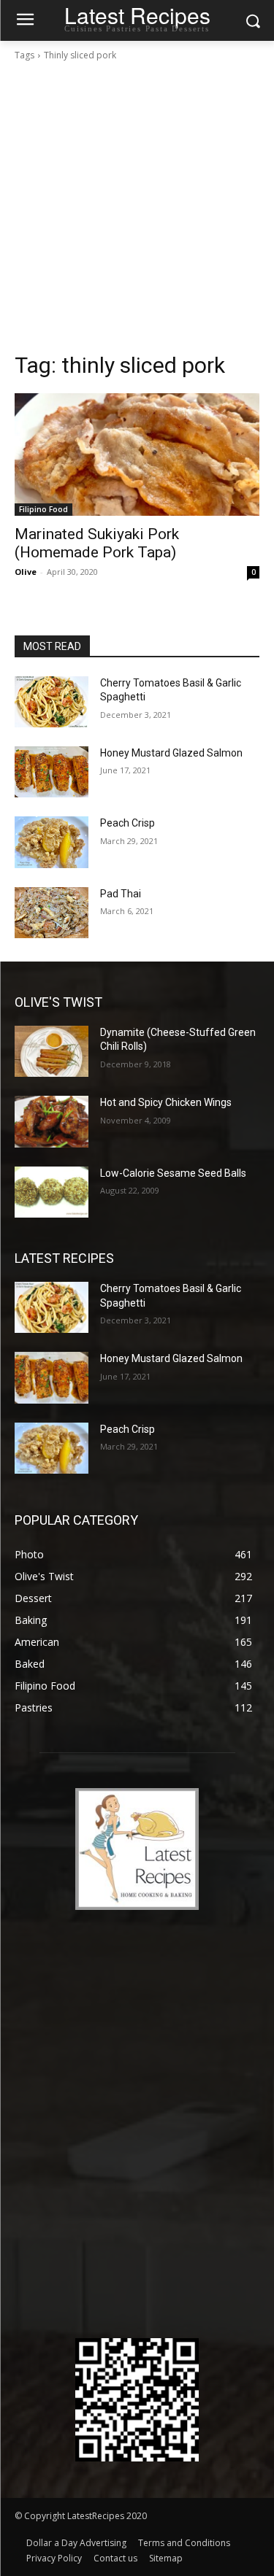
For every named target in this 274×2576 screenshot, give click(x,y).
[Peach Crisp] (52, 842)
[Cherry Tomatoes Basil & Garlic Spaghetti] (52, 702)
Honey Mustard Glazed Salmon (171, 753)
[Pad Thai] (52, 913)
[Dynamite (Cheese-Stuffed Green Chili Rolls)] (52, 1051)
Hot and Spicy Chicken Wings (166, 1102)
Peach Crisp (128, 823)
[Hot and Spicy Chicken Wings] (52, 1121)
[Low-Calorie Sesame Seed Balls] (52, 1192)
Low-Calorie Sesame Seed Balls (173, 1173)
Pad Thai (121, 894)
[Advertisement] (137, 207)
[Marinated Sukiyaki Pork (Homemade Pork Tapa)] (137, 455)
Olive (26, 572)
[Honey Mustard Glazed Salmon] (52, 772)
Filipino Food (43, 509)
